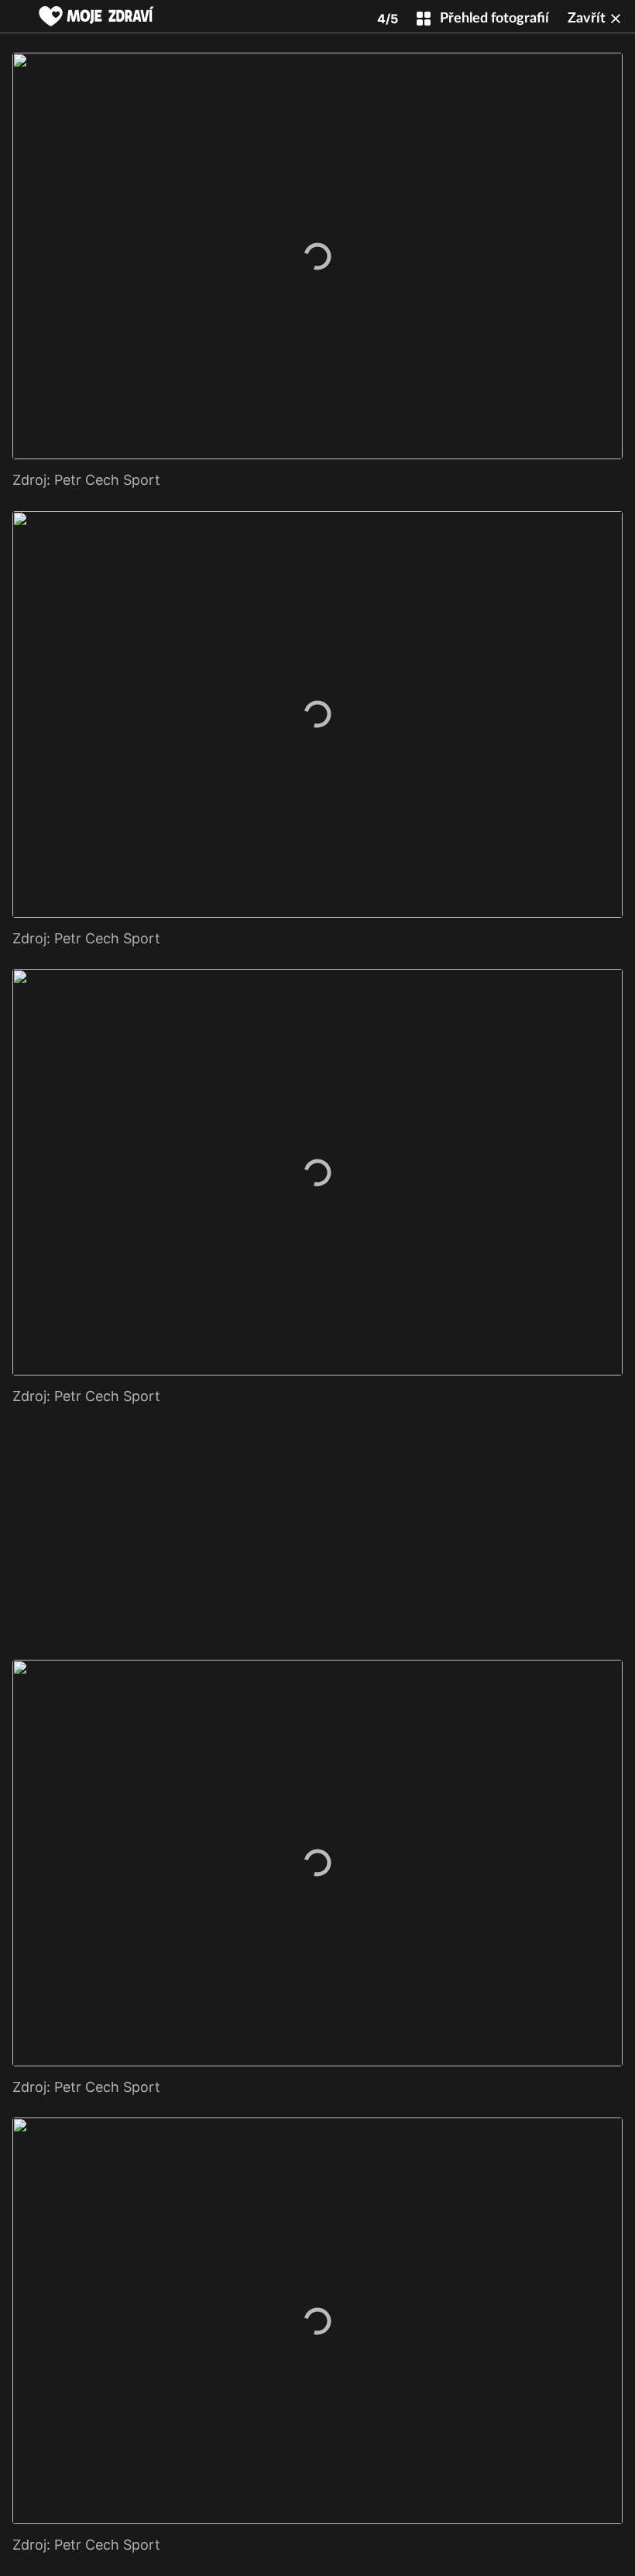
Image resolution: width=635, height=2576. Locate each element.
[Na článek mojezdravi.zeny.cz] (96, 16)
